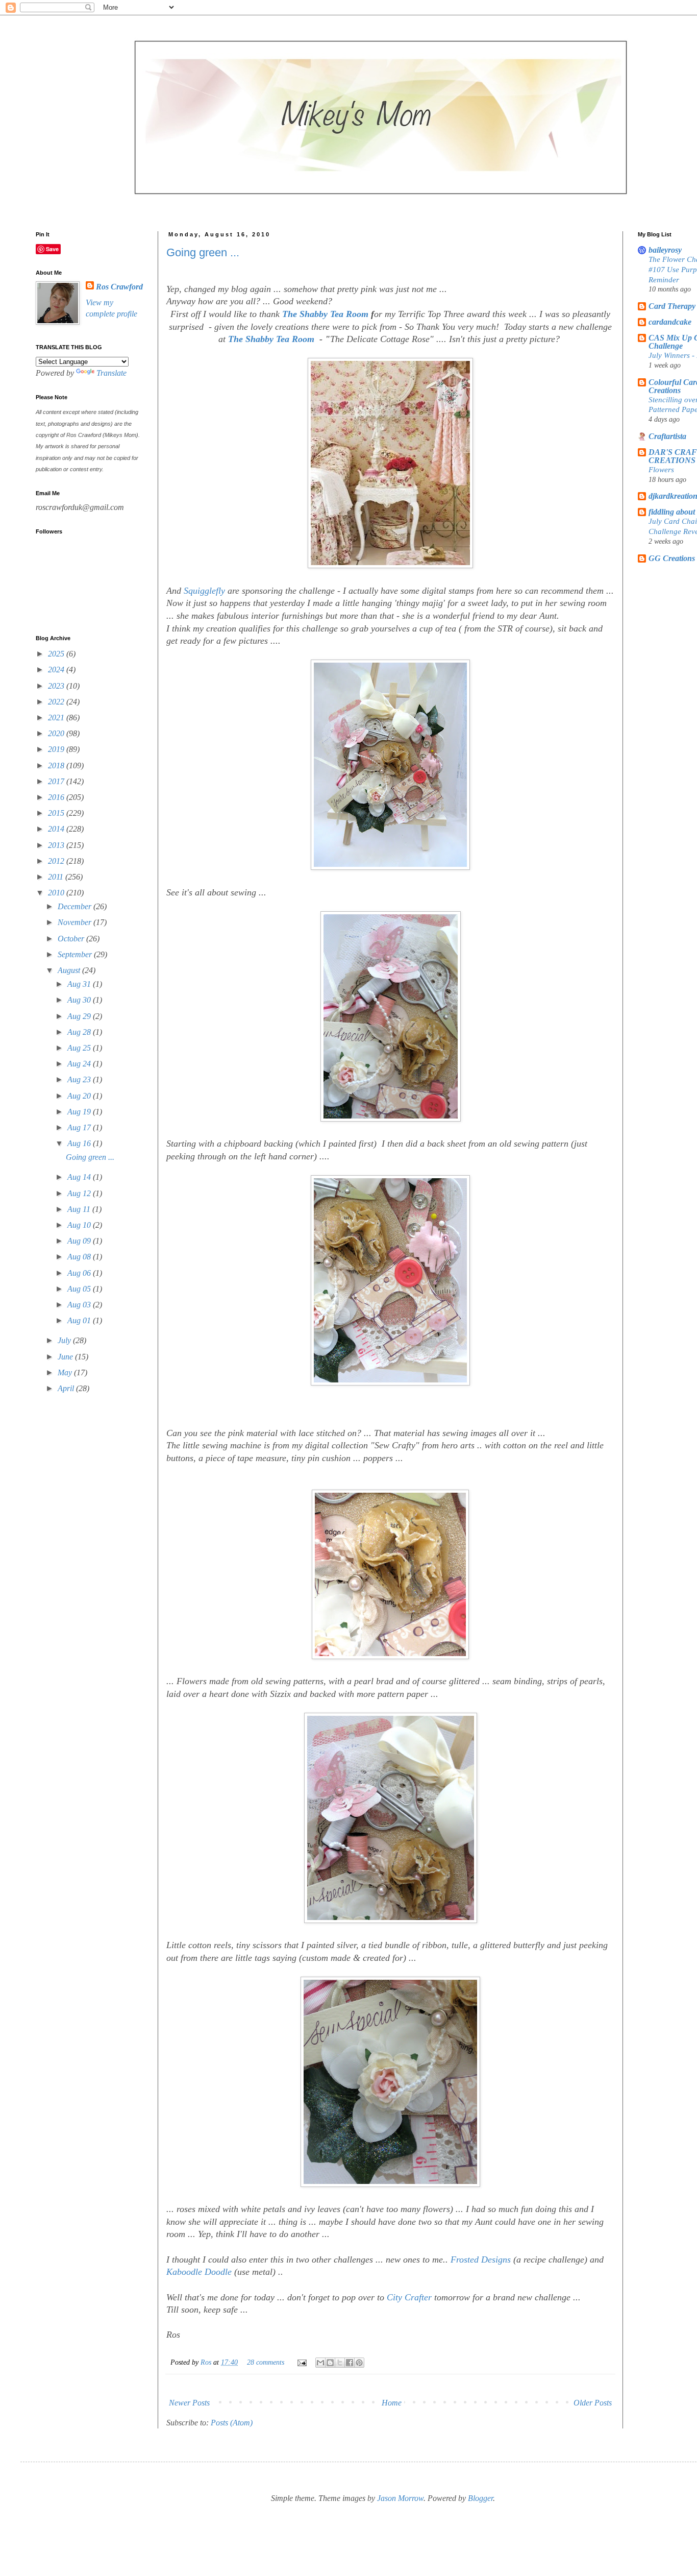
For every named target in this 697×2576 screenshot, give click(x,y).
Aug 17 (80, 1127)
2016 (57, 797)
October (72, 939)
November (76, 922)
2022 (57, 702)
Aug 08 (80, 1257)
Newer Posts (189, 2403)
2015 (57, 813)
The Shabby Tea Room (272, 339)
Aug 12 (80, 1193)
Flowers (661, 469)
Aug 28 (80, 1032)
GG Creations (672, 558)
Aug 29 (80, 1016)
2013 (57, 845)
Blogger (480, 2498)
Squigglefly (204, 591)
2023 (57, 686)
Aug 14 (80, 1177)
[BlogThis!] (330, 2363)
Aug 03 (80, 1305)
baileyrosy (665, 250)
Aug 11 (80, 1209)
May (66, 1372)
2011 (57, 877)
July (65, 1340)
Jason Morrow (400, 2498)
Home (392, 2403)
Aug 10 (80, 1225)
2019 (57, 749)
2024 (57, 670)
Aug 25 (80, 1048)
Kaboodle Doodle (199, 2272)
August (70, 970)
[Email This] (320, 2363)
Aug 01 (80, 1320)
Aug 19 (80, 1112)
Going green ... (203, 252)
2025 (57, 654)
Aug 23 (80, 1079)
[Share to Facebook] (350, 2363)
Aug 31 (80, 984)
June (66, 1357)
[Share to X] (340, 2363)
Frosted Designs (481, 2259)
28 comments (266, 2362)
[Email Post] (301, 2362)
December (76, 906)
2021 (57, 718)
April (67, 1388)
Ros (207, 2362)
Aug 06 (80, 1273)
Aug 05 (80, 1289)
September (76, 954)
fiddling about (672, 512)
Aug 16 (80, 1143)
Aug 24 (80, 1064)
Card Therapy (672, 306)
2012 (57, 861)
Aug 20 (80, 1096)
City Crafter (409, 2297)
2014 (57, 829)
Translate (111, 373)
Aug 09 (80, 1241)
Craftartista (667, 436)
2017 (57, 781)
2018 (57, 765)
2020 (57, 733)
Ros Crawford (119, 287)
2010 (57, 893)
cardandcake (670, 322)
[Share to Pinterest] (359, 2363)
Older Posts (593, 2403)
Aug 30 (80, 1000)
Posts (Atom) (232, 2423)
